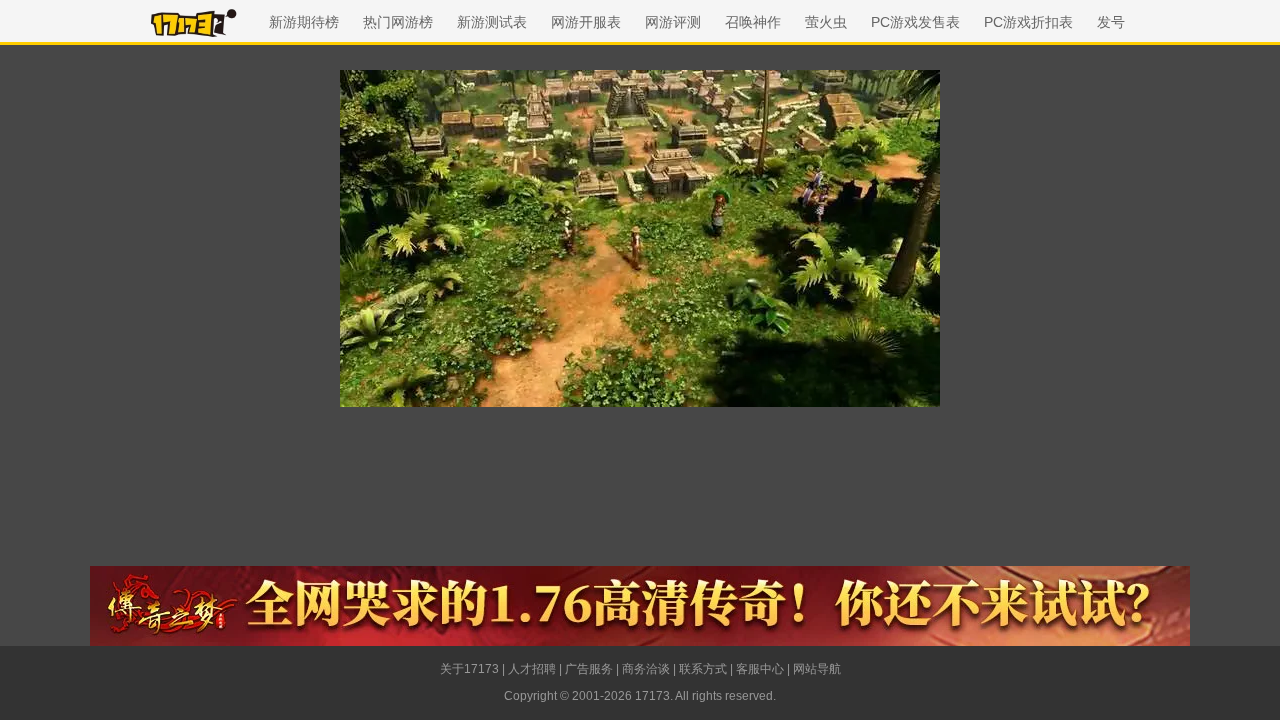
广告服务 (589, 669)
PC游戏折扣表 (1028, 22)
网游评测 (673, 22)
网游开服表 (586, 22)
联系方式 (703, 669)
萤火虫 (826, 22)
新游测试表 (492, 22)
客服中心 (760, 669)
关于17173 (469, 669)
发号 (1111, 22)
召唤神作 (753, 22)
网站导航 (817, 669)
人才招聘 (532, 669)
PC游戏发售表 (915, 22)
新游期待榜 (304, 22)
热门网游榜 (398, 22)
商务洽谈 (646, 669)
